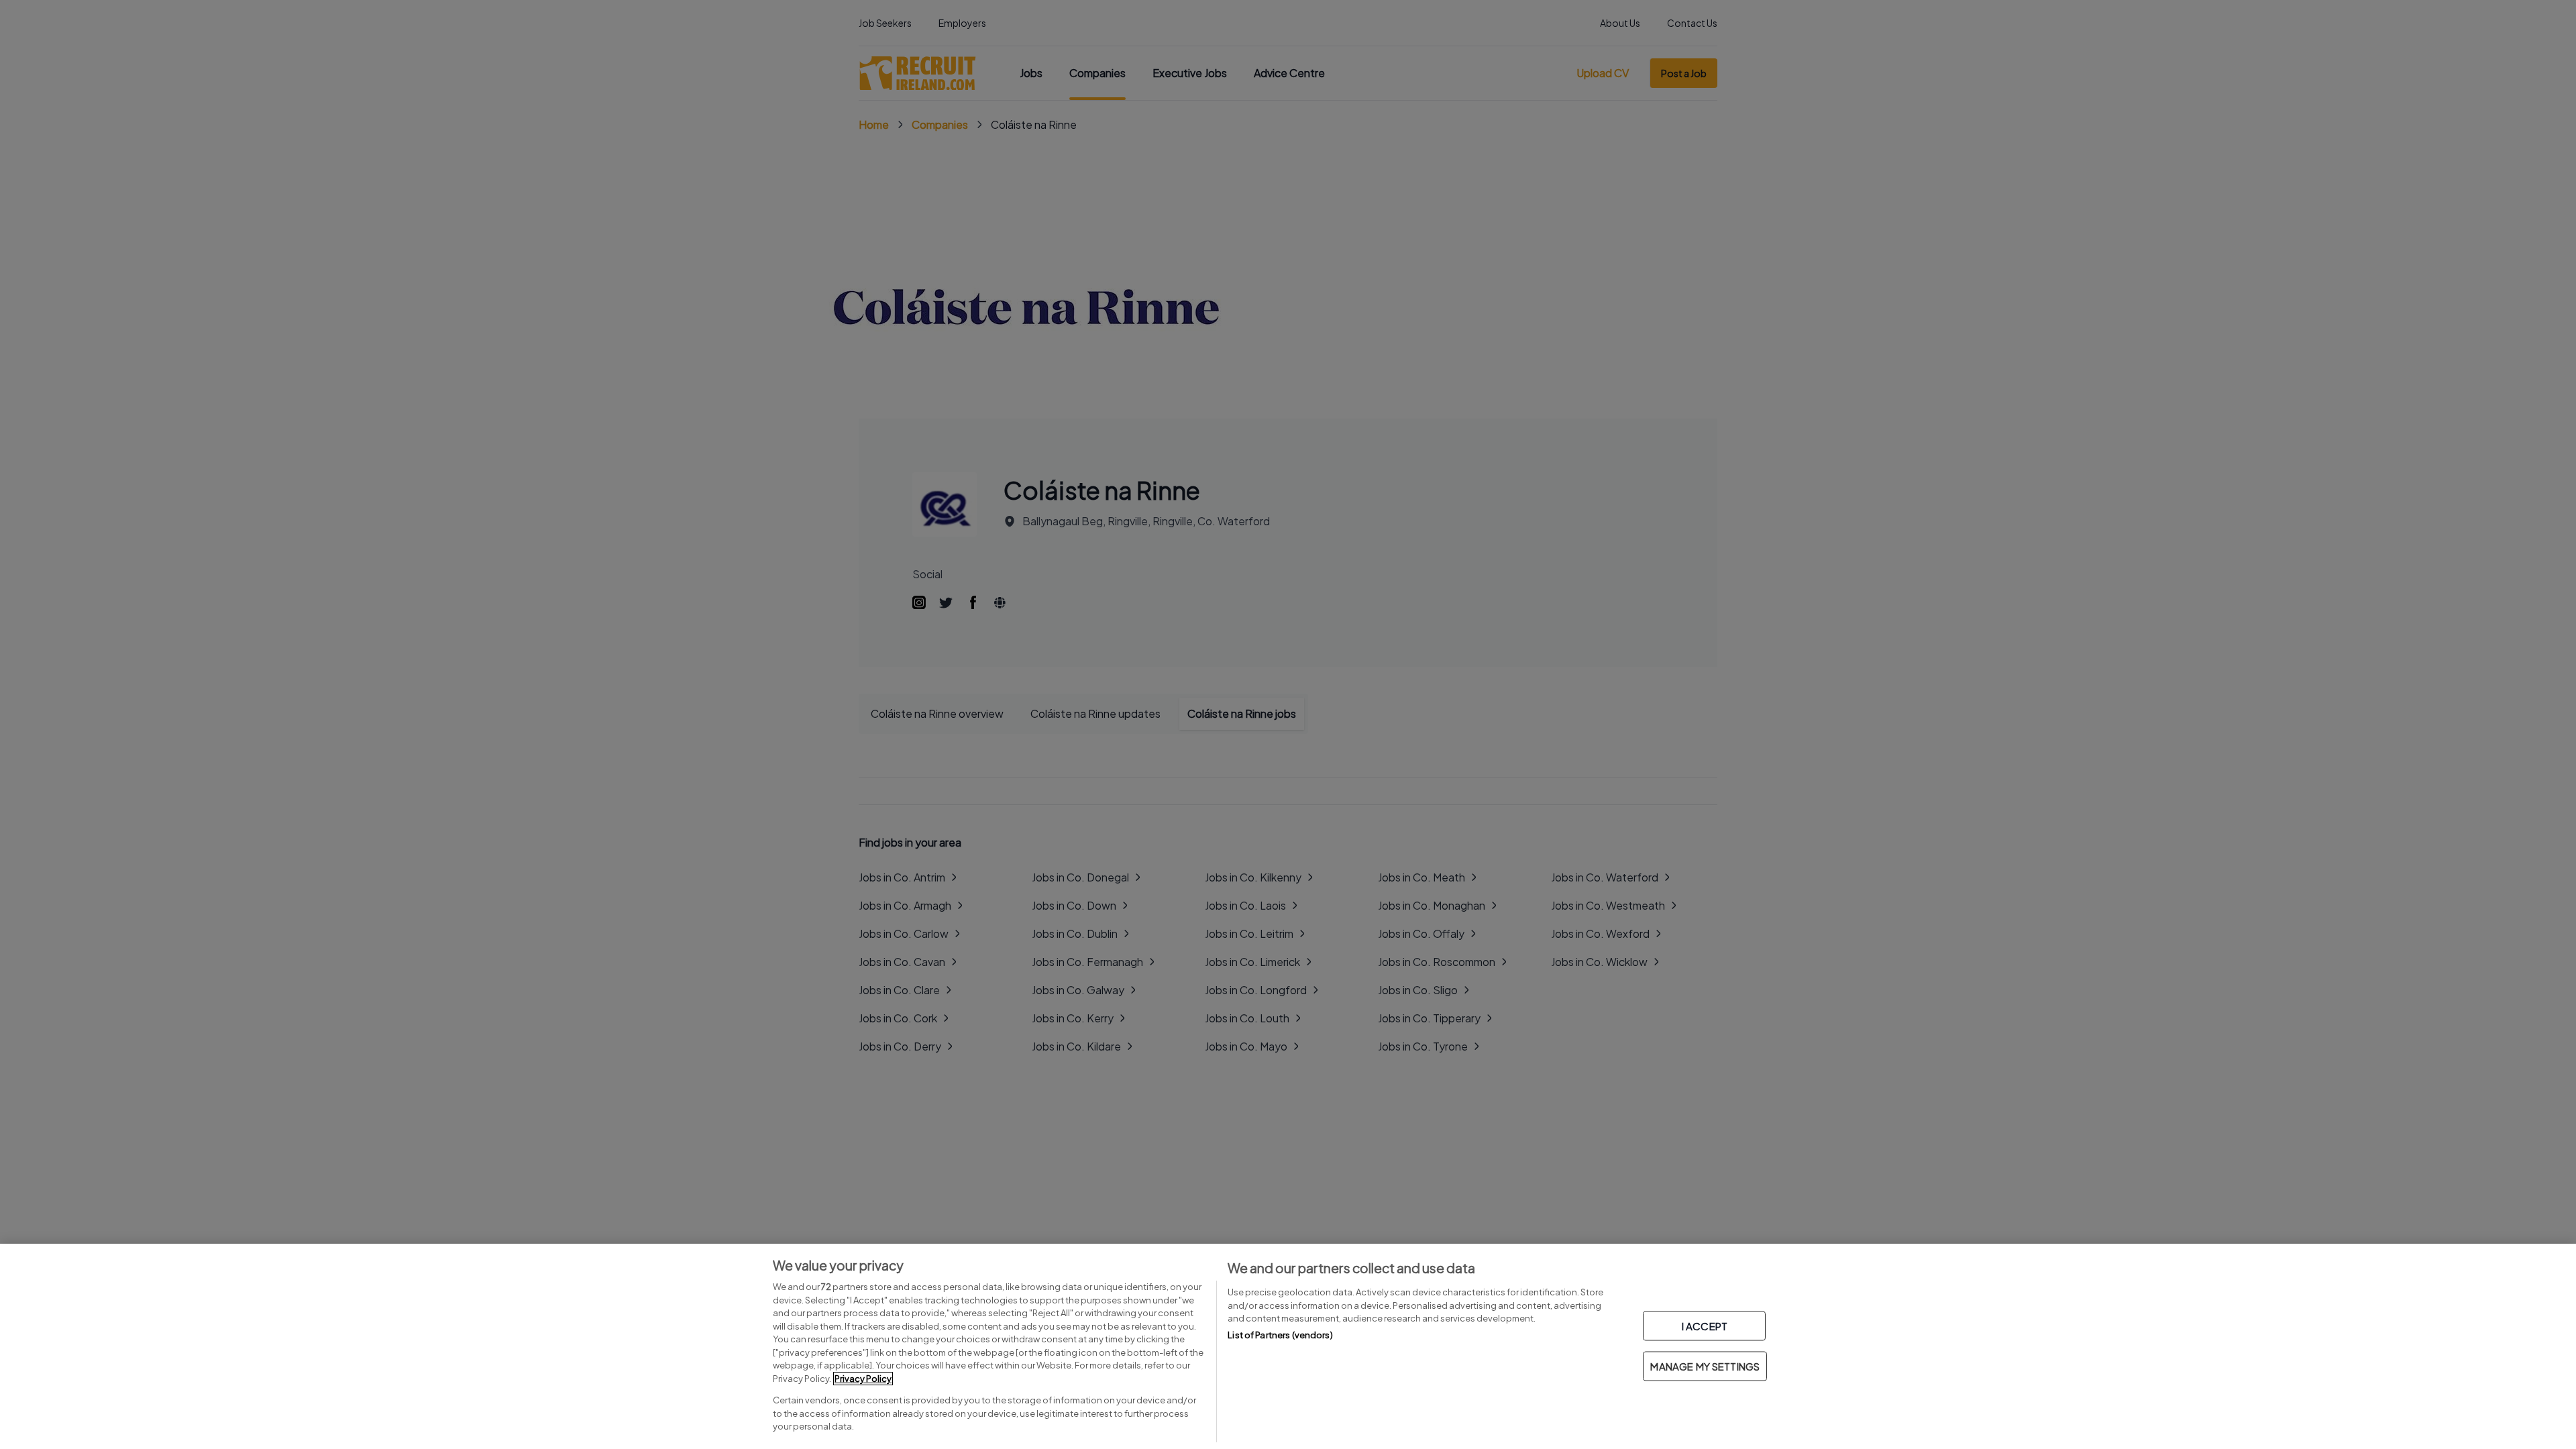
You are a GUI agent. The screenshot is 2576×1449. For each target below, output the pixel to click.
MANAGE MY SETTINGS (1705, 1366)
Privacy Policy (863, 1379)
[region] (1288, 1346)
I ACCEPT (1705, 1326)
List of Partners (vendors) (1280, 1335)
